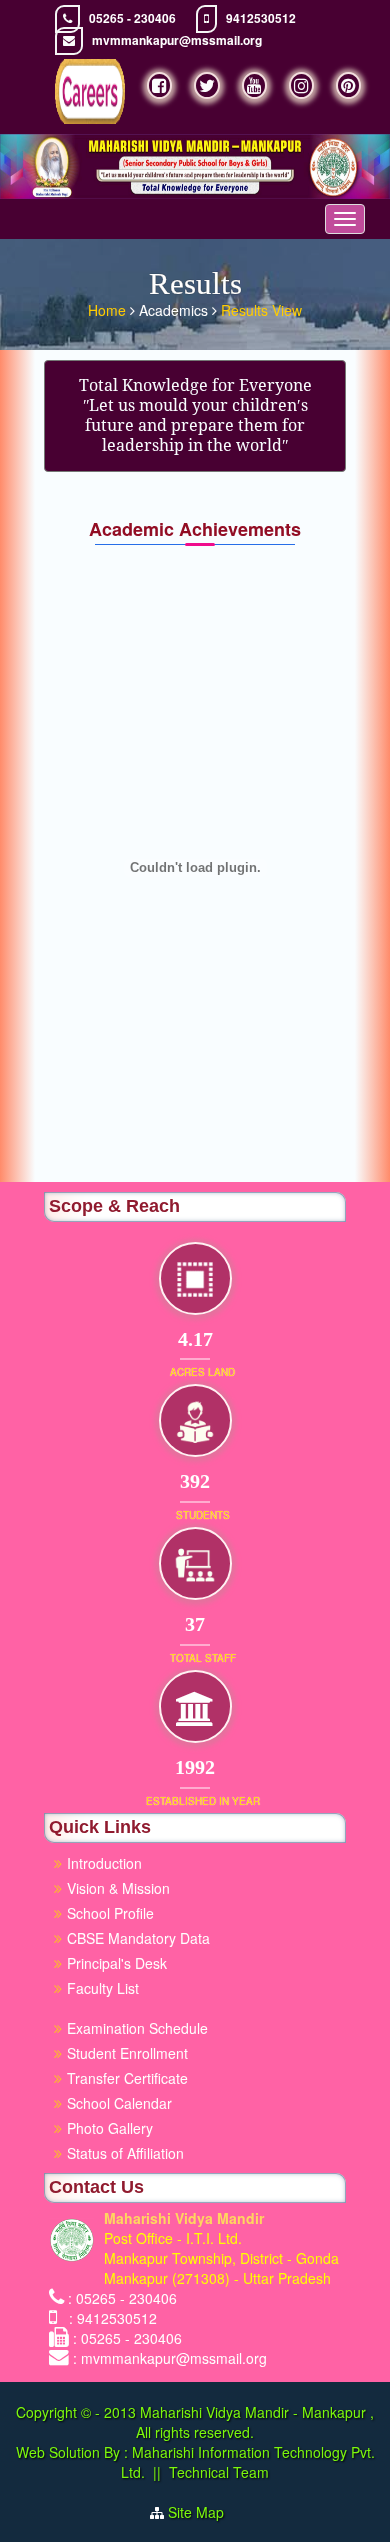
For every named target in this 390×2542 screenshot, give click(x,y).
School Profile (110, 1913)
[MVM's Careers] (90, 91)
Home (109, 310)
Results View (261, 310)
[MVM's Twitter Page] (207, 85)
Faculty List (103, 1988)
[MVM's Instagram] (301, 85)
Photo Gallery (110, 2128)
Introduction (104, 1863)
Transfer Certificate (127, 2078)
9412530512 (261, 18)
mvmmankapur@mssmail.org (177, 40)
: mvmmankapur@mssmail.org (170, 2358)
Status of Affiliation (125, 2153)
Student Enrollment (127, 2053)
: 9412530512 (109, 2318)
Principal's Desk (117, 1963)
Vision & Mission (118, 1888)
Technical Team (219, 2472)
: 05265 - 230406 (122, 2298)
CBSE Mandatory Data (138, 1938)
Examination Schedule (137, 2028)
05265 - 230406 (132, 18)
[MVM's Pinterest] (348, 85)
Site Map (204, 2512)
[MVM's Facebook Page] (159, 85)
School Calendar (119, 2103)
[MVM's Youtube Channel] (254, 85)
